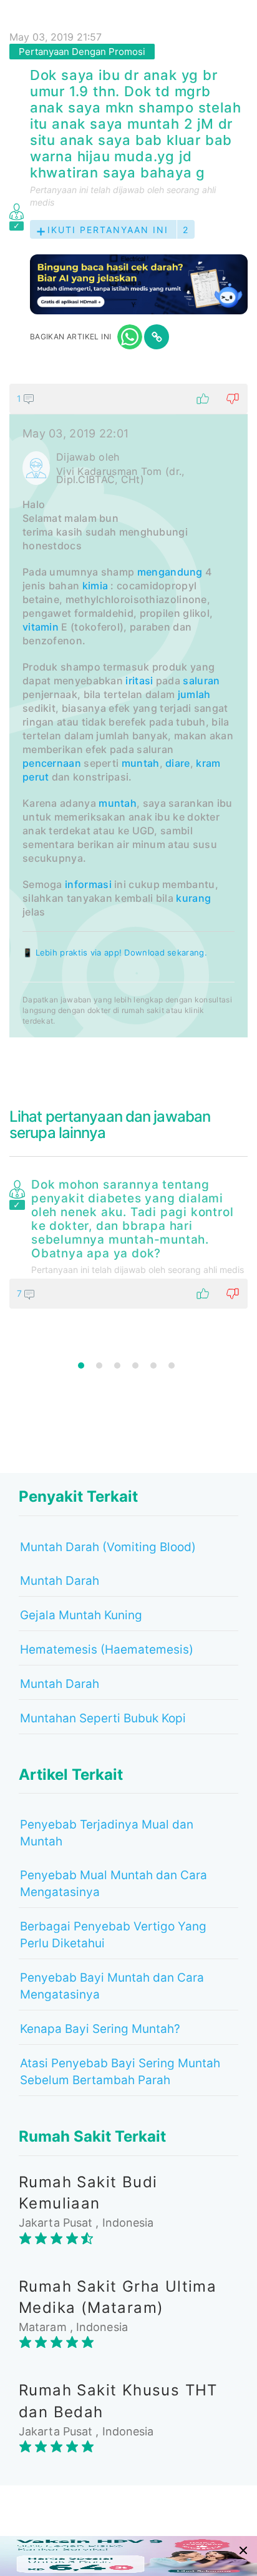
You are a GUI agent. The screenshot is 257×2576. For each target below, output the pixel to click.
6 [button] (172, 1365)
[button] (128, 399)
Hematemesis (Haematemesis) (107, 1650)
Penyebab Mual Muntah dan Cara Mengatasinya (114, 1884)
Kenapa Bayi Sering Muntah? (100, 2029)
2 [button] (99, 1365)
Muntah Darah (60, 1581)
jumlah (194, 694)
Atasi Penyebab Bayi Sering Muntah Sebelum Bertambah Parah (120, 2072)
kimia (95, 586)
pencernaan (52, 763)
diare (178, 763)
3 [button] (117, 1365)
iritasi (139, 681)
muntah (141, 763)
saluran (201, 681)
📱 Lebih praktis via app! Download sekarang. (115, 952)
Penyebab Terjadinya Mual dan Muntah (107, 1833)
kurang (193, 898)
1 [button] (81, 1365)
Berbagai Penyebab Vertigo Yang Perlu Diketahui (113, 1935)
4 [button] (135, 1365)
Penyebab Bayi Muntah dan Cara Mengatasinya (112, 1986)
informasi (88, 884)
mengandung (170, 572)
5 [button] (153, 1365)
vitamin (41, 627)
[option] (128, 1241)
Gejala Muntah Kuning (81, 1615)
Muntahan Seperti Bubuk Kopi (103, 1718)
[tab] (128, 711)
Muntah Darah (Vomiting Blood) (108, 1547)
